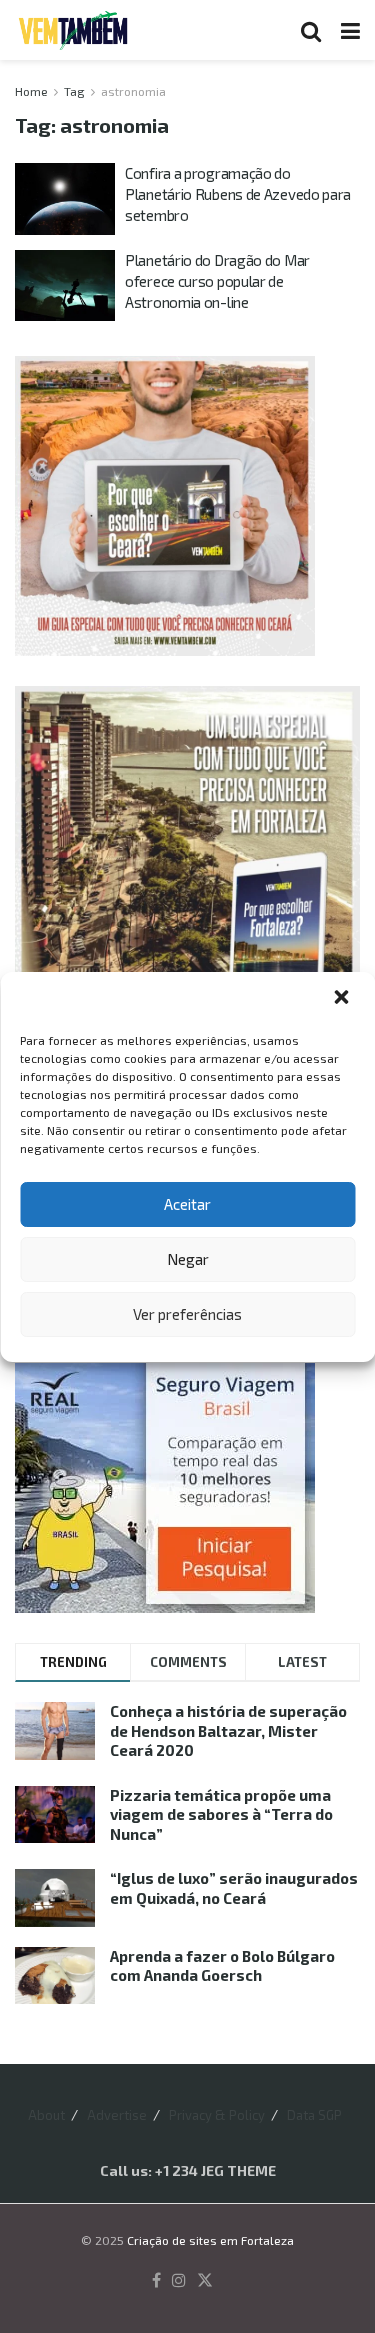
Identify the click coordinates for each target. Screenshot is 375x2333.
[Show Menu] (350, 30)
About (46, 2115)
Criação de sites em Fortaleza (210, 2240)
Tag (74, 91)
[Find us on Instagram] (179, 2281)
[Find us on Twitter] (205, 2281)
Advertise (117, 2115)
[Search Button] (311, 30)
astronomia (133, 91)
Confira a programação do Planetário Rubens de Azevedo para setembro (238, 194)
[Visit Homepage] (73, 30)
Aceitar (187, 1204)
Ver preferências (187, 1314)
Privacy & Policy (217, 2115)
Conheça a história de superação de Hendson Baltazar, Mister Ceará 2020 (228, 1730)
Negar (188, 1259)
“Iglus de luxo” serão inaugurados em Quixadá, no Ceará (234, 1888)
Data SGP (314, 2115)
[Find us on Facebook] (156, 2281)
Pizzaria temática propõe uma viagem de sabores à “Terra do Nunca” (221, 1814)
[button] (343, 999)
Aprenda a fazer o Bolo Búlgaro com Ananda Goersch (222, 1966)
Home (31, 91)
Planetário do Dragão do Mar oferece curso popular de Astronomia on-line (217, 281)
